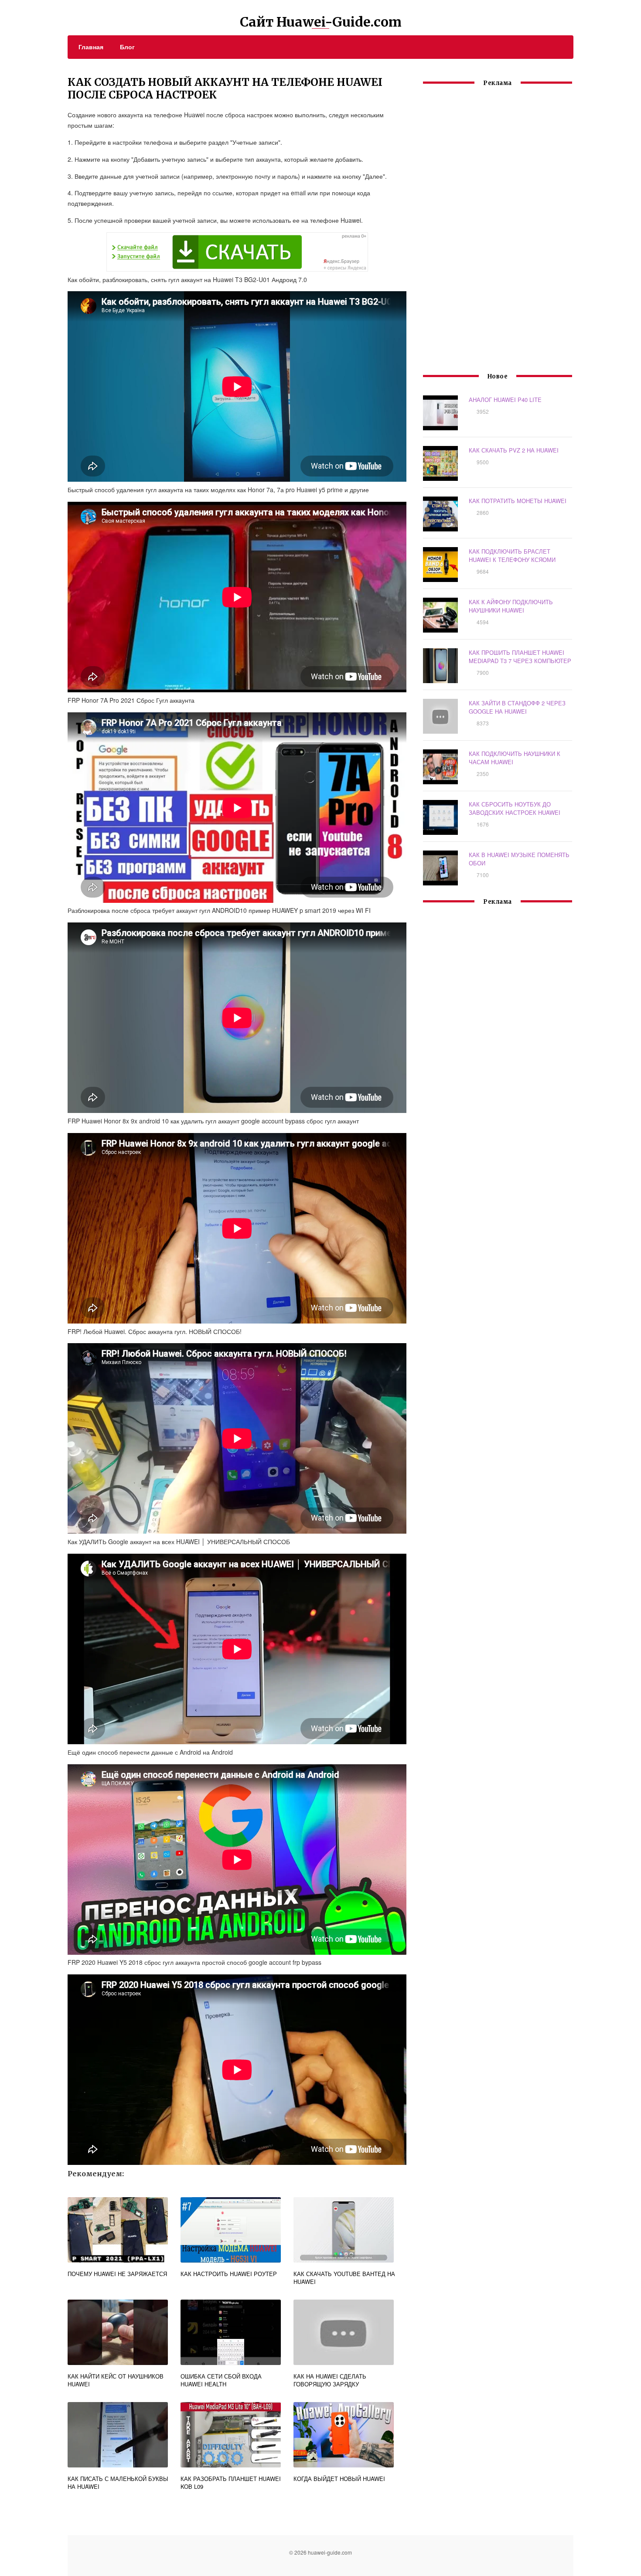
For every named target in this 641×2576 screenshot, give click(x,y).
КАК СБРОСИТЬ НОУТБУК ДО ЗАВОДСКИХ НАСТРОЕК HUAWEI (515, 808)
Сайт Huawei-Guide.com (321, 22)
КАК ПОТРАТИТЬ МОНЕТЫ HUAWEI (518, 501)
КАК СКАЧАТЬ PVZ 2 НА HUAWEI (514, 450)
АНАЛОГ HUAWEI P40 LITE (505, 400)
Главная (91, 47)
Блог (127, 47)
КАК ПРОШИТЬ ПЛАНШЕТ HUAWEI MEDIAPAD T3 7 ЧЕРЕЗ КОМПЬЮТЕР (520, 657)
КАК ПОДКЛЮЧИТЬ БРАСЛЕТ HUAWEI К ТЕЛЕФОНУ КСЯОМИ (512, 555)
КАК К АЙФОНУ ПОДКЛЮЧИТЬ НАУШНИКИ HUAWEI (511, 606)
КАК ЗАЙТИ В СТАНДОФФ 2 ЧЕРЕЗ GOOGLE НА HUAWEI (517, 707)
